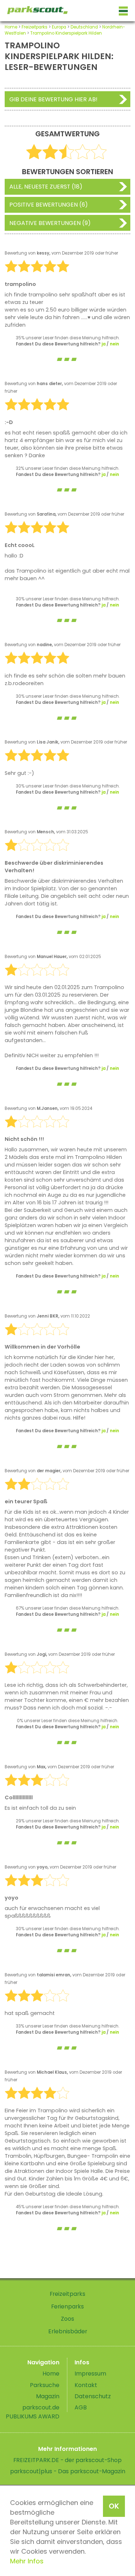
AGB (81, 2407)
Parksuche (45, 2385)
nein (114, 344)
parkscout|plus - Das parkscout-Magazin (68, 2471)
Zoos (67, 2319)
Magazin (48, 2396)
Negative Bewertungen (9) (50, 223)
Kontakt (86, 2385)
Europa (59, 27)
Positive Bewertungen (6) (49, 205)
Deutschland (84, 27)
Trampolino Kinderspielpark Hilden (66, 33)
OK (114, 2506)
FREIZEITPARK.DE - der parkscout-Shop (67, 2460)
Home (11, 27)
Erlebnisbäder (68, 2331)
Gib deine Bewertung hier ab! (53, 99)
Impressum (90, 2374)
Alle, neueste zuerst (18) (46, 187)
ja (103, 344)
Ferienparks (67, 2306)
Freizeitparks (35, 27)
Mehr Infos (27, 2561)
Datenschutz (93, 2396)
